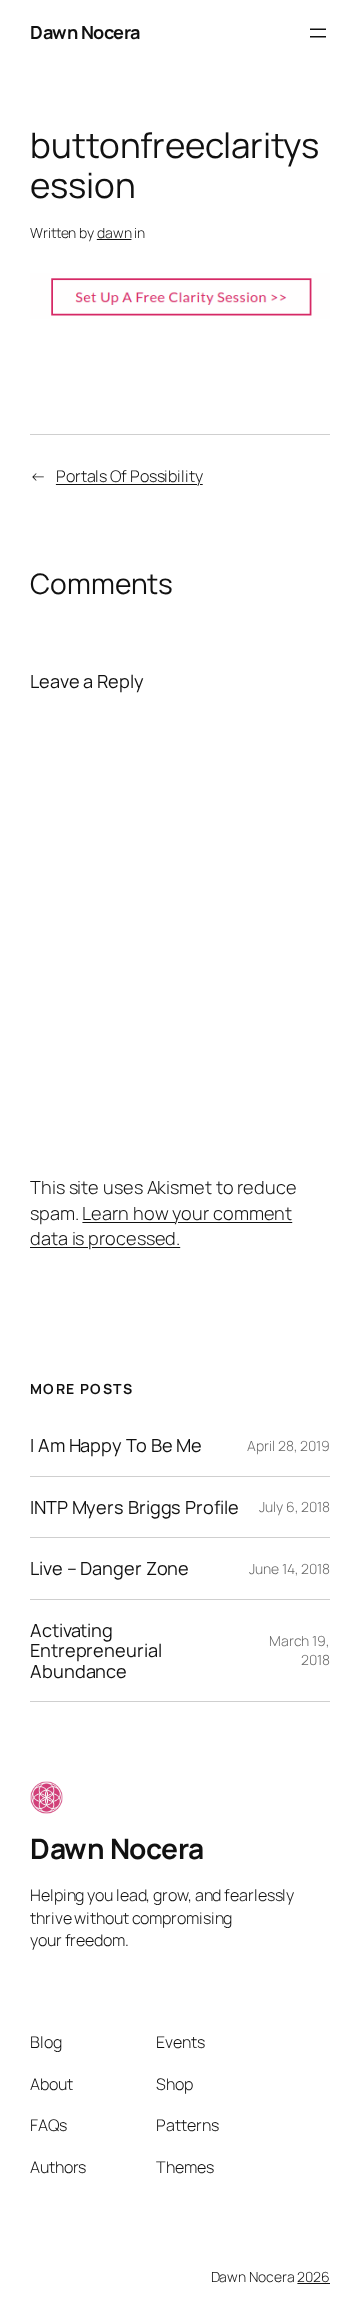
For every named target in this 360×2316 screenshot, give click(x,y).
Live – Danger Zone (109, 1568)
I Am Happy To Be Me (116, 1445)
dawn (114, 232)
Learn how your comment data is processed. (161, 1225)
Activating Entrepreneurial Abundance (96, 1650)
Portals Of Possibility (129, 476)
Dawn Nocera (85, 32)
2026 (313, 2276)
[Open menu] (318, 33)
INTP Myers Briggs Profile (134, 1507)
